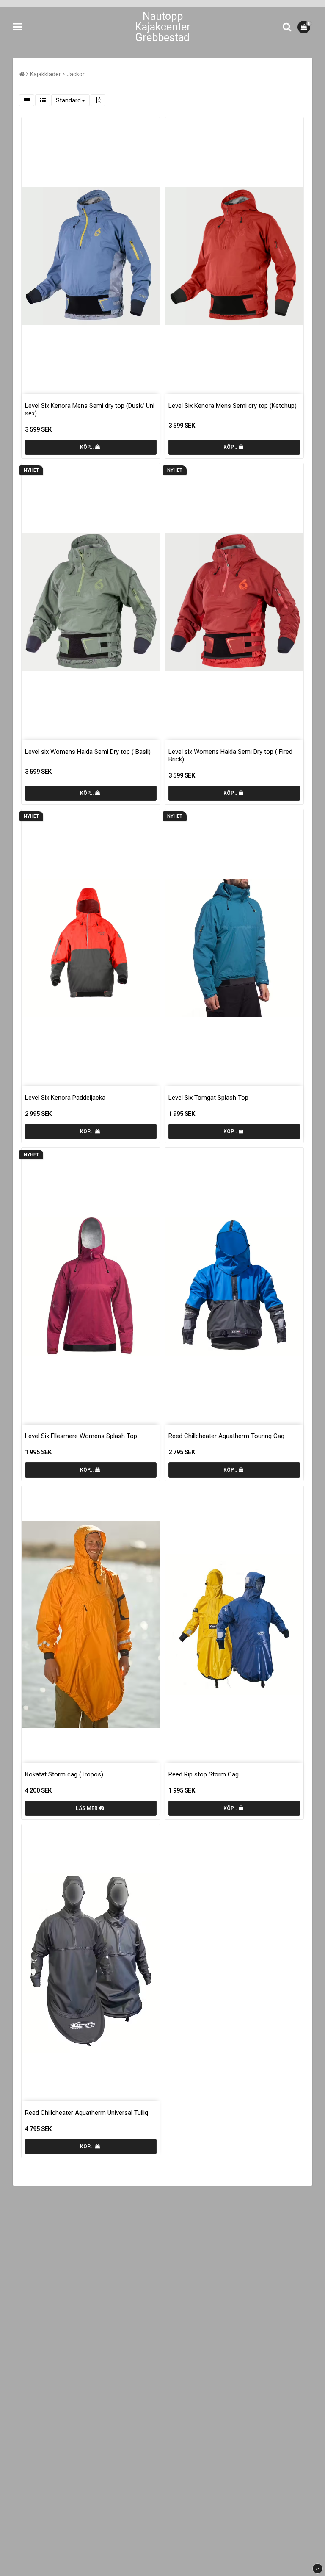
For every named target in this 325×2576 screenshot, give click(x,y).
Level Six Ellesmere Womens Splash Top (81, 1436)
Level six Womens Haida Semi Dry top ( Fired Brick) (230, 755)
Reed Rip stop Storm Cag (204, 1774)
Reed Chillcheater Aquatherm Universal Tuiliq (87, 2113)
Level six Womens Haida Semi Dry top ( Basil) (88, 752)
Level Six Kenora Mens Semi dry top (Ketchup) (233, 406)
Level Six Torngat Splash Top (208, 1098)
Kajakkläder (45, 74)
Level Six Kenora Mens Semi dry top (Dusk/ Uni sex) (90, 410)
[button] (305, 27)
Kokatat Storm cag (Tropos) (64, 1774)
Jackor (76, 74)
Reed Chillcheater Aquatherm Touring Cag (226, 1436)
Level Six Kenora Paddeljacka (65, 1098)
